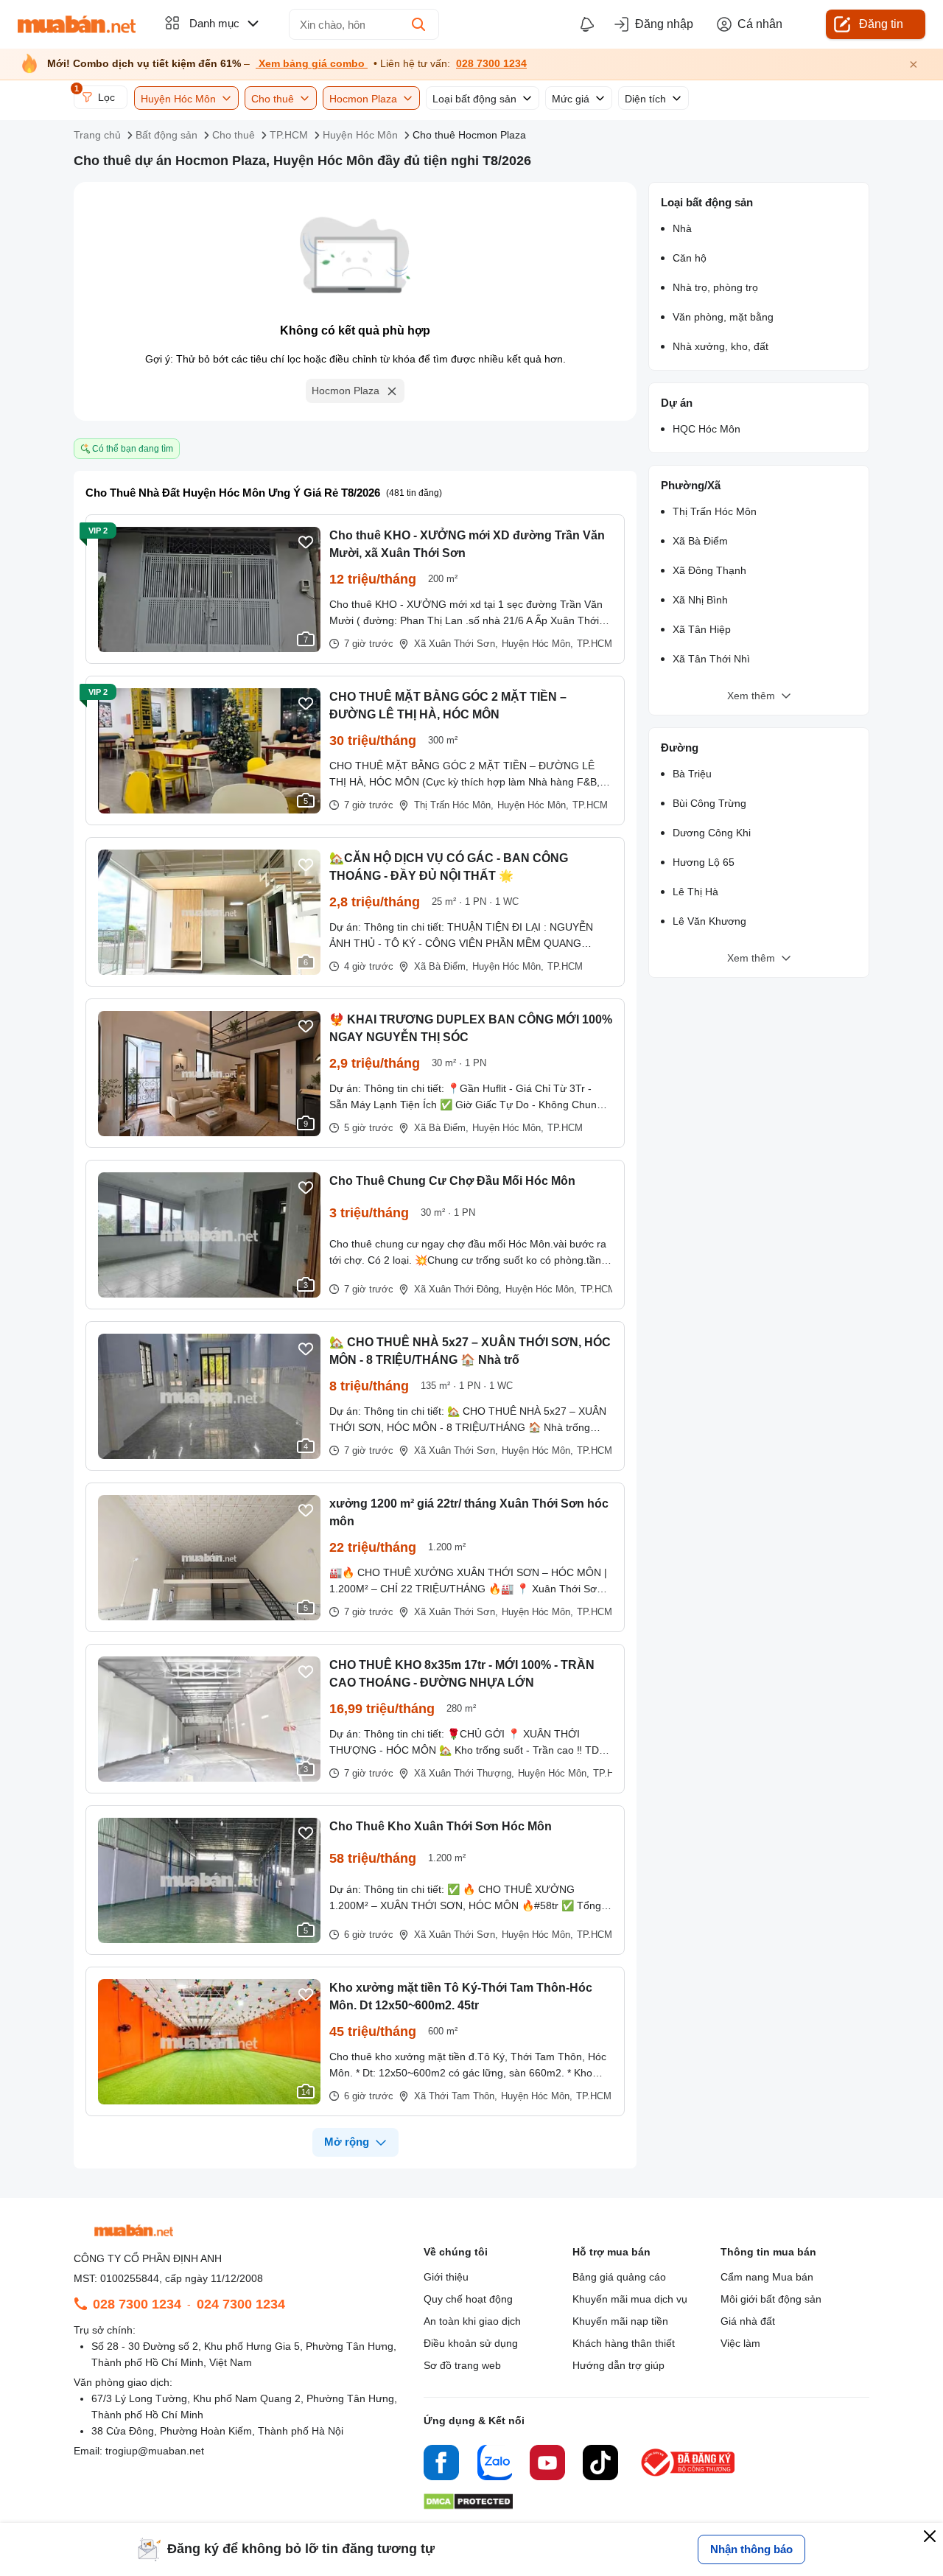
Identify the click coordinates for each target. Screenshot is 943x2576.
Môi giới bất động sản (771, 2299)
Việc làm (740, 2343)
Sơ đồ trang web (462, 2365)
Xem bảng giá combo (312, 64)
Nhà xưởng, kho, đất (721, 346)
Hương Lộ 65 (704, 862)
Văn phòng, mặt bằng (723, 317)
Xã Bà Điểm (700, 541)
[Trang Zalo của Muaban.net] (494, 2465)
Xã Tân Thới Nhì (711, 659)
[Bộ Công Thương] (689, 2477)
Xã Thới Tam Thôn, (456, 2096)
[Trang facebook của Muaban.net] (441, 2465)
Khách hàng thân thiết (624, 2343)
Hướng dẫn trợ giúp (618, 2365)
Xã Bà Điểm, (441, 966)
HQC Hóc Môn (707, 429)
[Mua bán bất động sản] (77, 24)
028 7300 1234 (491, 64)
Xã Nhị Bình (700, 600)
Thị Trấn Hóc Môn (715, 511)
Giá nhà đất (748, 2321)
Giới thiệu (446, 2277)
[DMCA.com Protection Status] (468, 2506)
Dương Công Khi (712, 833)
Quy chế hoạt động (468, 2299)
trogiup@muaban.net (155, 2451)
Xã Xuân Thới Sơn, (456, 644)
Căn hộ (690, 258)
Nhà (682, 228)
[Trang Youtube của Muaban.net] (547, 2465)
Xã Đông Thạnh (709, 570)
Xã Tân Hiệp (702, 629)
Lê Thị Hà (695, 892)
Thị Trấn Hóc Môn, (454, 805)
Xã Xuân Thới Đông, (458, 1289)
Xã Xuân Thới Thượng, (464, 1773)
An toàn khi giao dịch (472, 2321)
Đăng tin (881, 24)
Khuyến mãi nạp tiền (620, 2321)
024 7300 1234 (241, 2304)
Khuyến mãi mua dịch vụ (630, 2299)
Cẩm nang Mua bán (767, 2277)
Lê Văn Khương (709, 921)
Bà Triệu (692, 774)
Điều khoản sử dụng (471, 2343)
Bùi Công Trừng (709, 803)
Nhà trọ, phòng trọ (715, 287)
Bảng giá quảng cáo (619, 2277)
